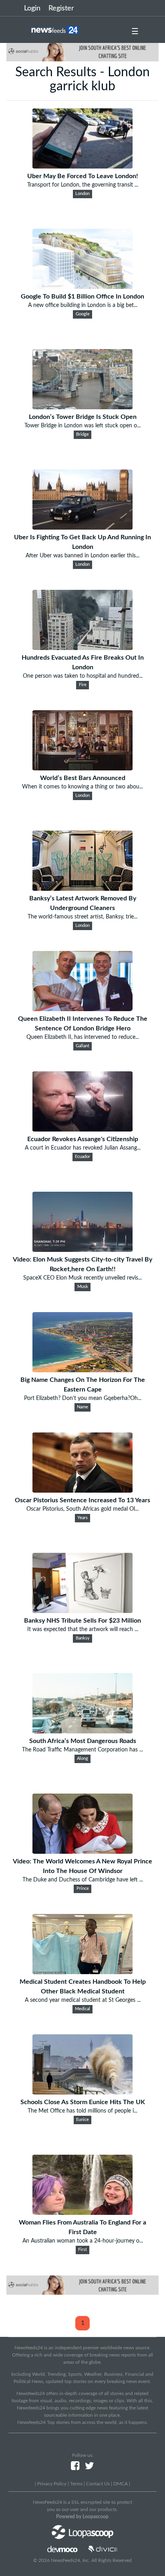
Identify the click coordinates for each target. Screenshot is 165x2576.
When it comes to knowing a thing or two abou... (82, 787)
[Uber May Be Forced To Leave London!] (82, 167)
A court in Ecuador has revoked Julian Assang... (83, 1148)
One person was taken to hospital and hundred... (83, 676)
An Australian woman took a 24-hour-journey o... (83, 2241)
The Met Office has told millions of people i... (82, 2111)
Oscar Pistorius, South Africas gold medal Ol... (82, 1509)
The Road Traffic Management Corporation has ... (82, 1750)
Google (83, 314)
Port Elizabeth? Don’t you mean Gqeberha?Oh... (83, 1398)
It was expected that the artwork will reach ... (83, 1629)
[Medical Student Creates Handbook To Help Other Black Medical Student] (82, 1972)
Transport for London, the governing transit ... (83, 185)
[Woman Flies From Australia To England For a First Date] (82, 2213)
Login (32, 8)
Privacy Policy (52, 2484)
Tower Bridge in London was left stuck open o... (82, 426)
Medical (82, 2009)
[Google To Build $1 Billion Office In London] (82, 287)
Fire (83, 685)
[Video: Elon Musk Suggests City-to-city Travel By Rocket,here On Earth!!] (82, 1250)
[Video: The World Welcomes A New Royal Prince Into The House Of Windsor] (82, 1852)
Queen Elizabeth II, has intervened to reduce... (83, 1037)
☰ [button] (135, 32)
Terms (76, 2484)
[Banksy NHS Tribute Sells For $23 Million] (82, 1611)
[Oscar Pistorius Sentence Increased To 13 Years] (82, 1491)
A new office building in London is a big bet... (83, 305)
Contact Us (98, 2484)
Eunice (82, 2120)
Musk (83, 1287)
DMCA (121, 2484)
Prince (83, 1889)
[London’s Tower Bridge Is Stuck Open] (82, 407)
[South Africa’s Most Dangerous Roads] (82, 1731)
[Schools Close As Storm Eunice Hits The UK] (82, 2092)
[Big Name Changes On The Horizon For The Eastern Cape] (82, 1370)
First (82, 2250)
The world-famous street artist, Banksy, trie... (82, 917)
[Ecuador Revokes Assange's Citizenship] (82, 1130)
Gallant (82, 1046)
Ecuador (82, 1157)
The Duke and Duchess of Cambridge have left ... (83, 1880)
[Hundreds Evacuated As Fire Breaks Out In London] (82, 648)
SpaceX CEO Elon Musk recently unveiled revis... (82, 1278)
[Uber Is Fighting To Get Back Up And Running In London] (82, 528)
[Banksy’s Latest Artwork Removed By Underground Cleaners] (82, 889)
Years (82, 1518)
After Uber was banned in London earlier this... (82, 556)
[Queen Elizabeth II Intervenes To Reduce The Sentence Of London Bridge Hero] (82, 1009)
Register (61, 8)
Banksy (83, 1638)
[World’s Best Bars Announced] (82, 768)
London (82, 194)
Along (82, 1759)
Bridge (82, 435)
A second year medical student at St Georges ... (83, 2000)
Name (82, 1407)
